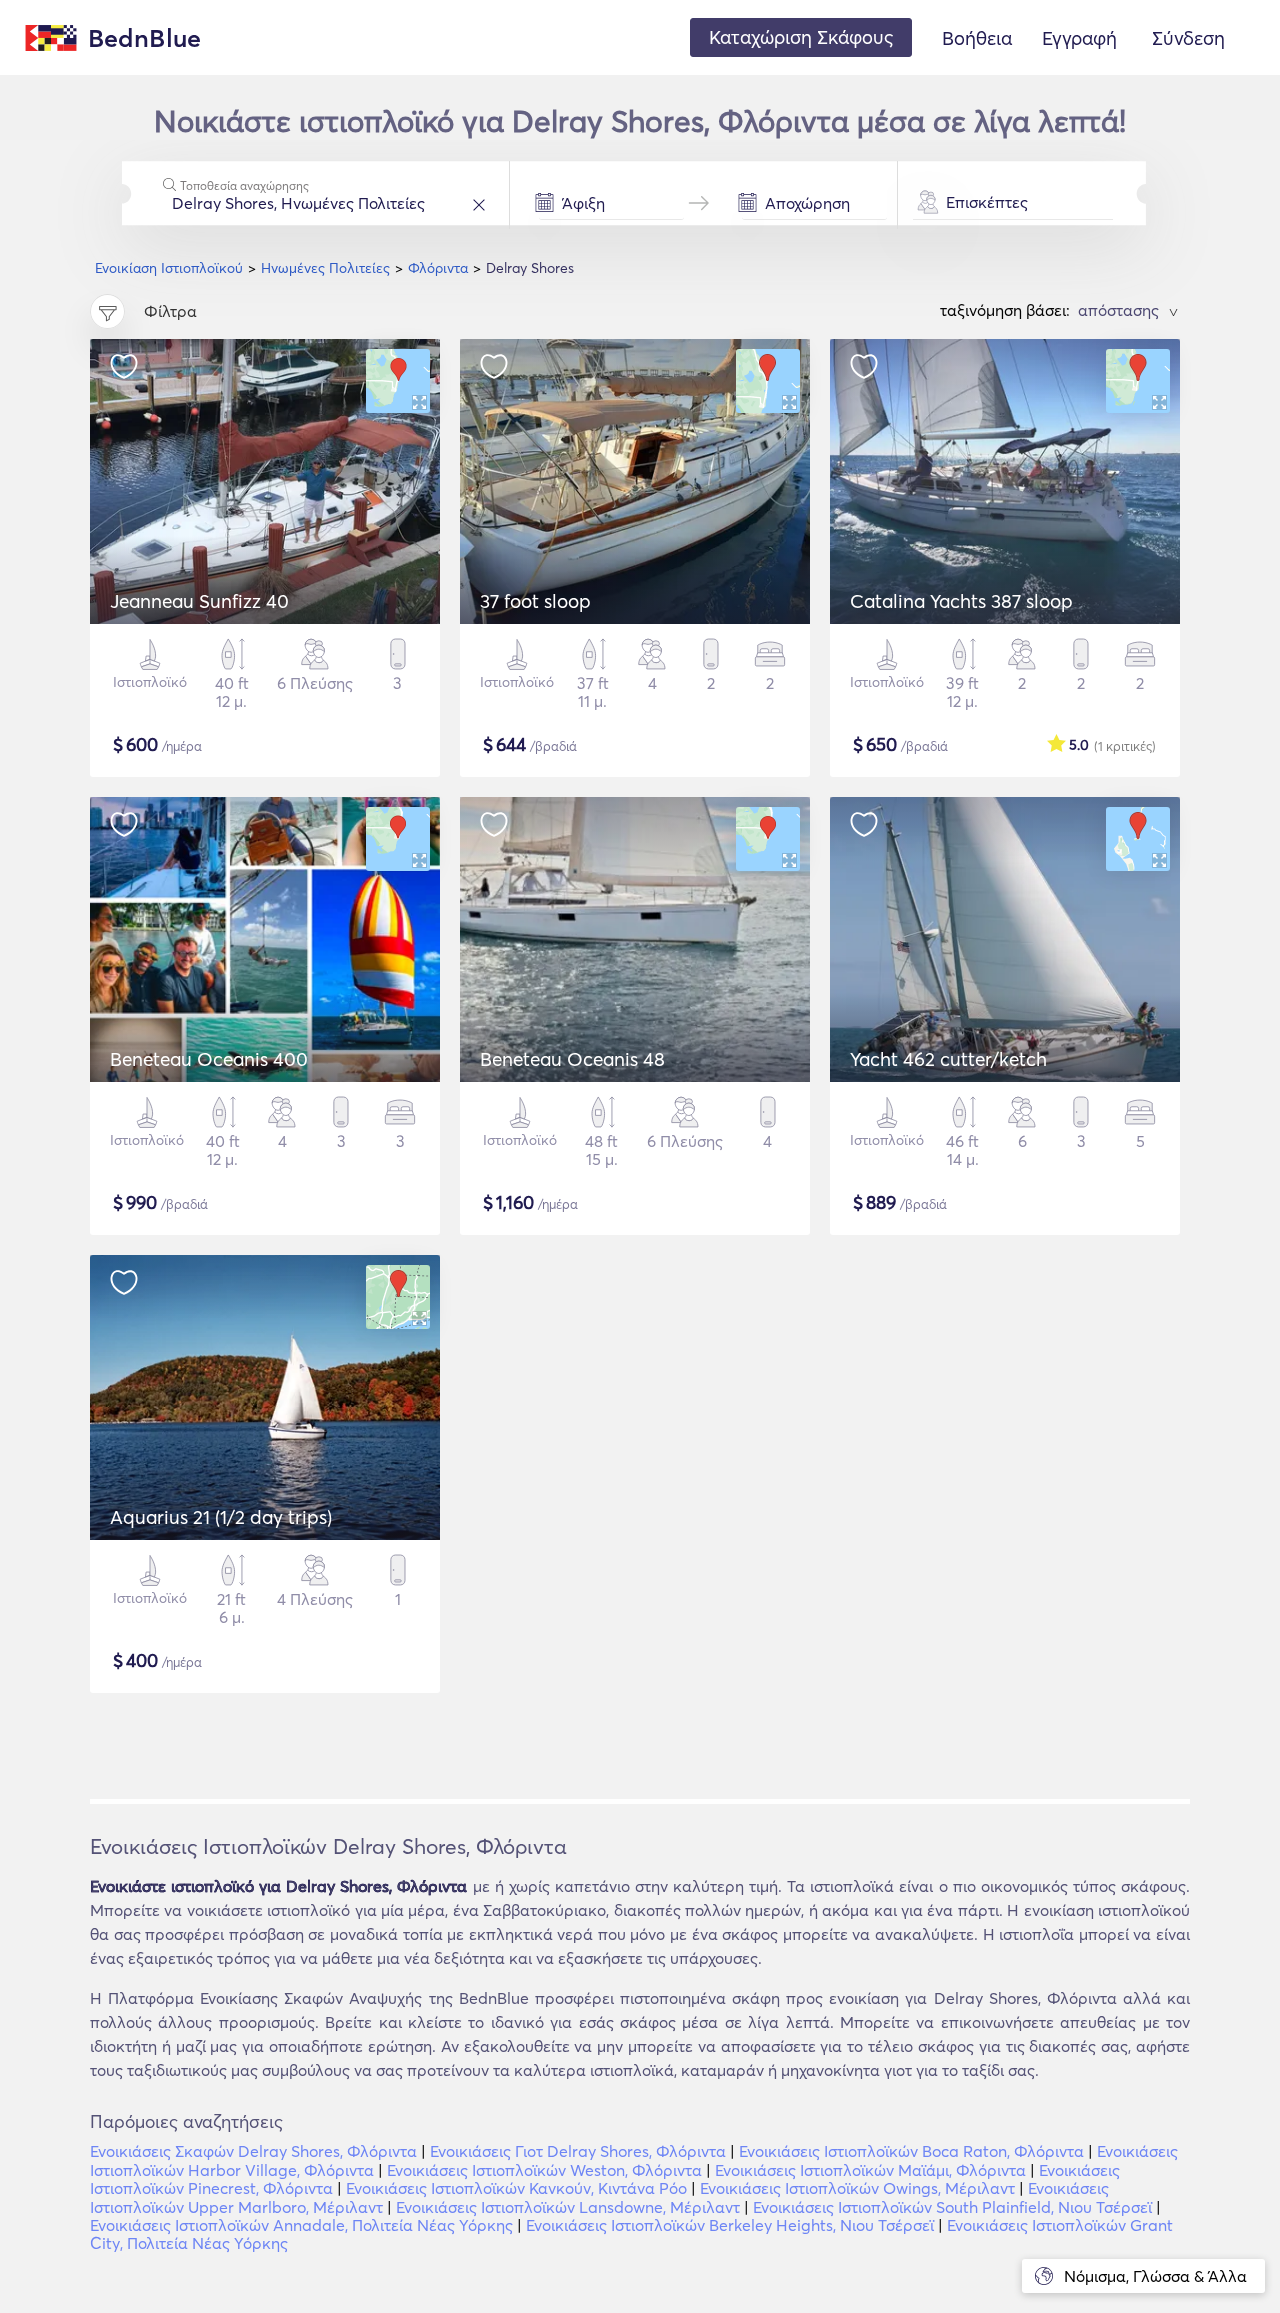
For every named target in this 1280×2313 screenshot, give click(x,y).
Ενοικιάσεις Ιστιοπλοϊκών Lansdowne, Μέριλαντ (568, 2207)
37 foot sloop (535, 601)
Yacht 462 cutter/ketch (948, 1059)
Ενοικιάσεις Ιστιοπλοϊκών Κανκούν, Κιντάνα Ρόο (516, 2188)
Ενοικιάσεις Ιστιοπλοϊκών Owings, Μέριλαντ (857, 2188)
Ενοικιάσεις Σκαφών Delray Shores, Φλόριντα (253, 2151)
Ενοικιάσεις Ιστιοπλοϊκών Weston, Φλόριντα (544, 2170)
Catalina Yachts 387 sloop (961, 601)
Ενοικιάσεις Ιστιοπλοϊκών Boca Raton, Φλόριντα (911, 2151)
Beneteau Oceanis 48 (572, 1059)
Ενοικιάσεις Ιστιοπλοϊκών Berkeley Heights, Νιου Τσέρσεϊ (730, 2225)
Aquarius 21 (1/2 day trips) (221, 1517)
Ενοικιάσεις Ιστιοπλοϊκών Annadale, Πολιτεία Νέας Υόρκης (301, 2225)
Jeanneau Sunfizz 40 (199, 601)
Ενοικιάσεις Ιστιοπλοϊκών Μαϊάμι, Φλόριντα (870, 2170)
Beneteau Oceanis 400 (209, 1059)
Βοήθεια (977, 38)
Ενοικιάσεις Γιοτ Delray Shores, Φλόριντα (578, 2151)
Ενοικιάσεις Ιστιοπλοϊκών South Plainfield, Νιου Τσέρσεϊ (952, 2207)
